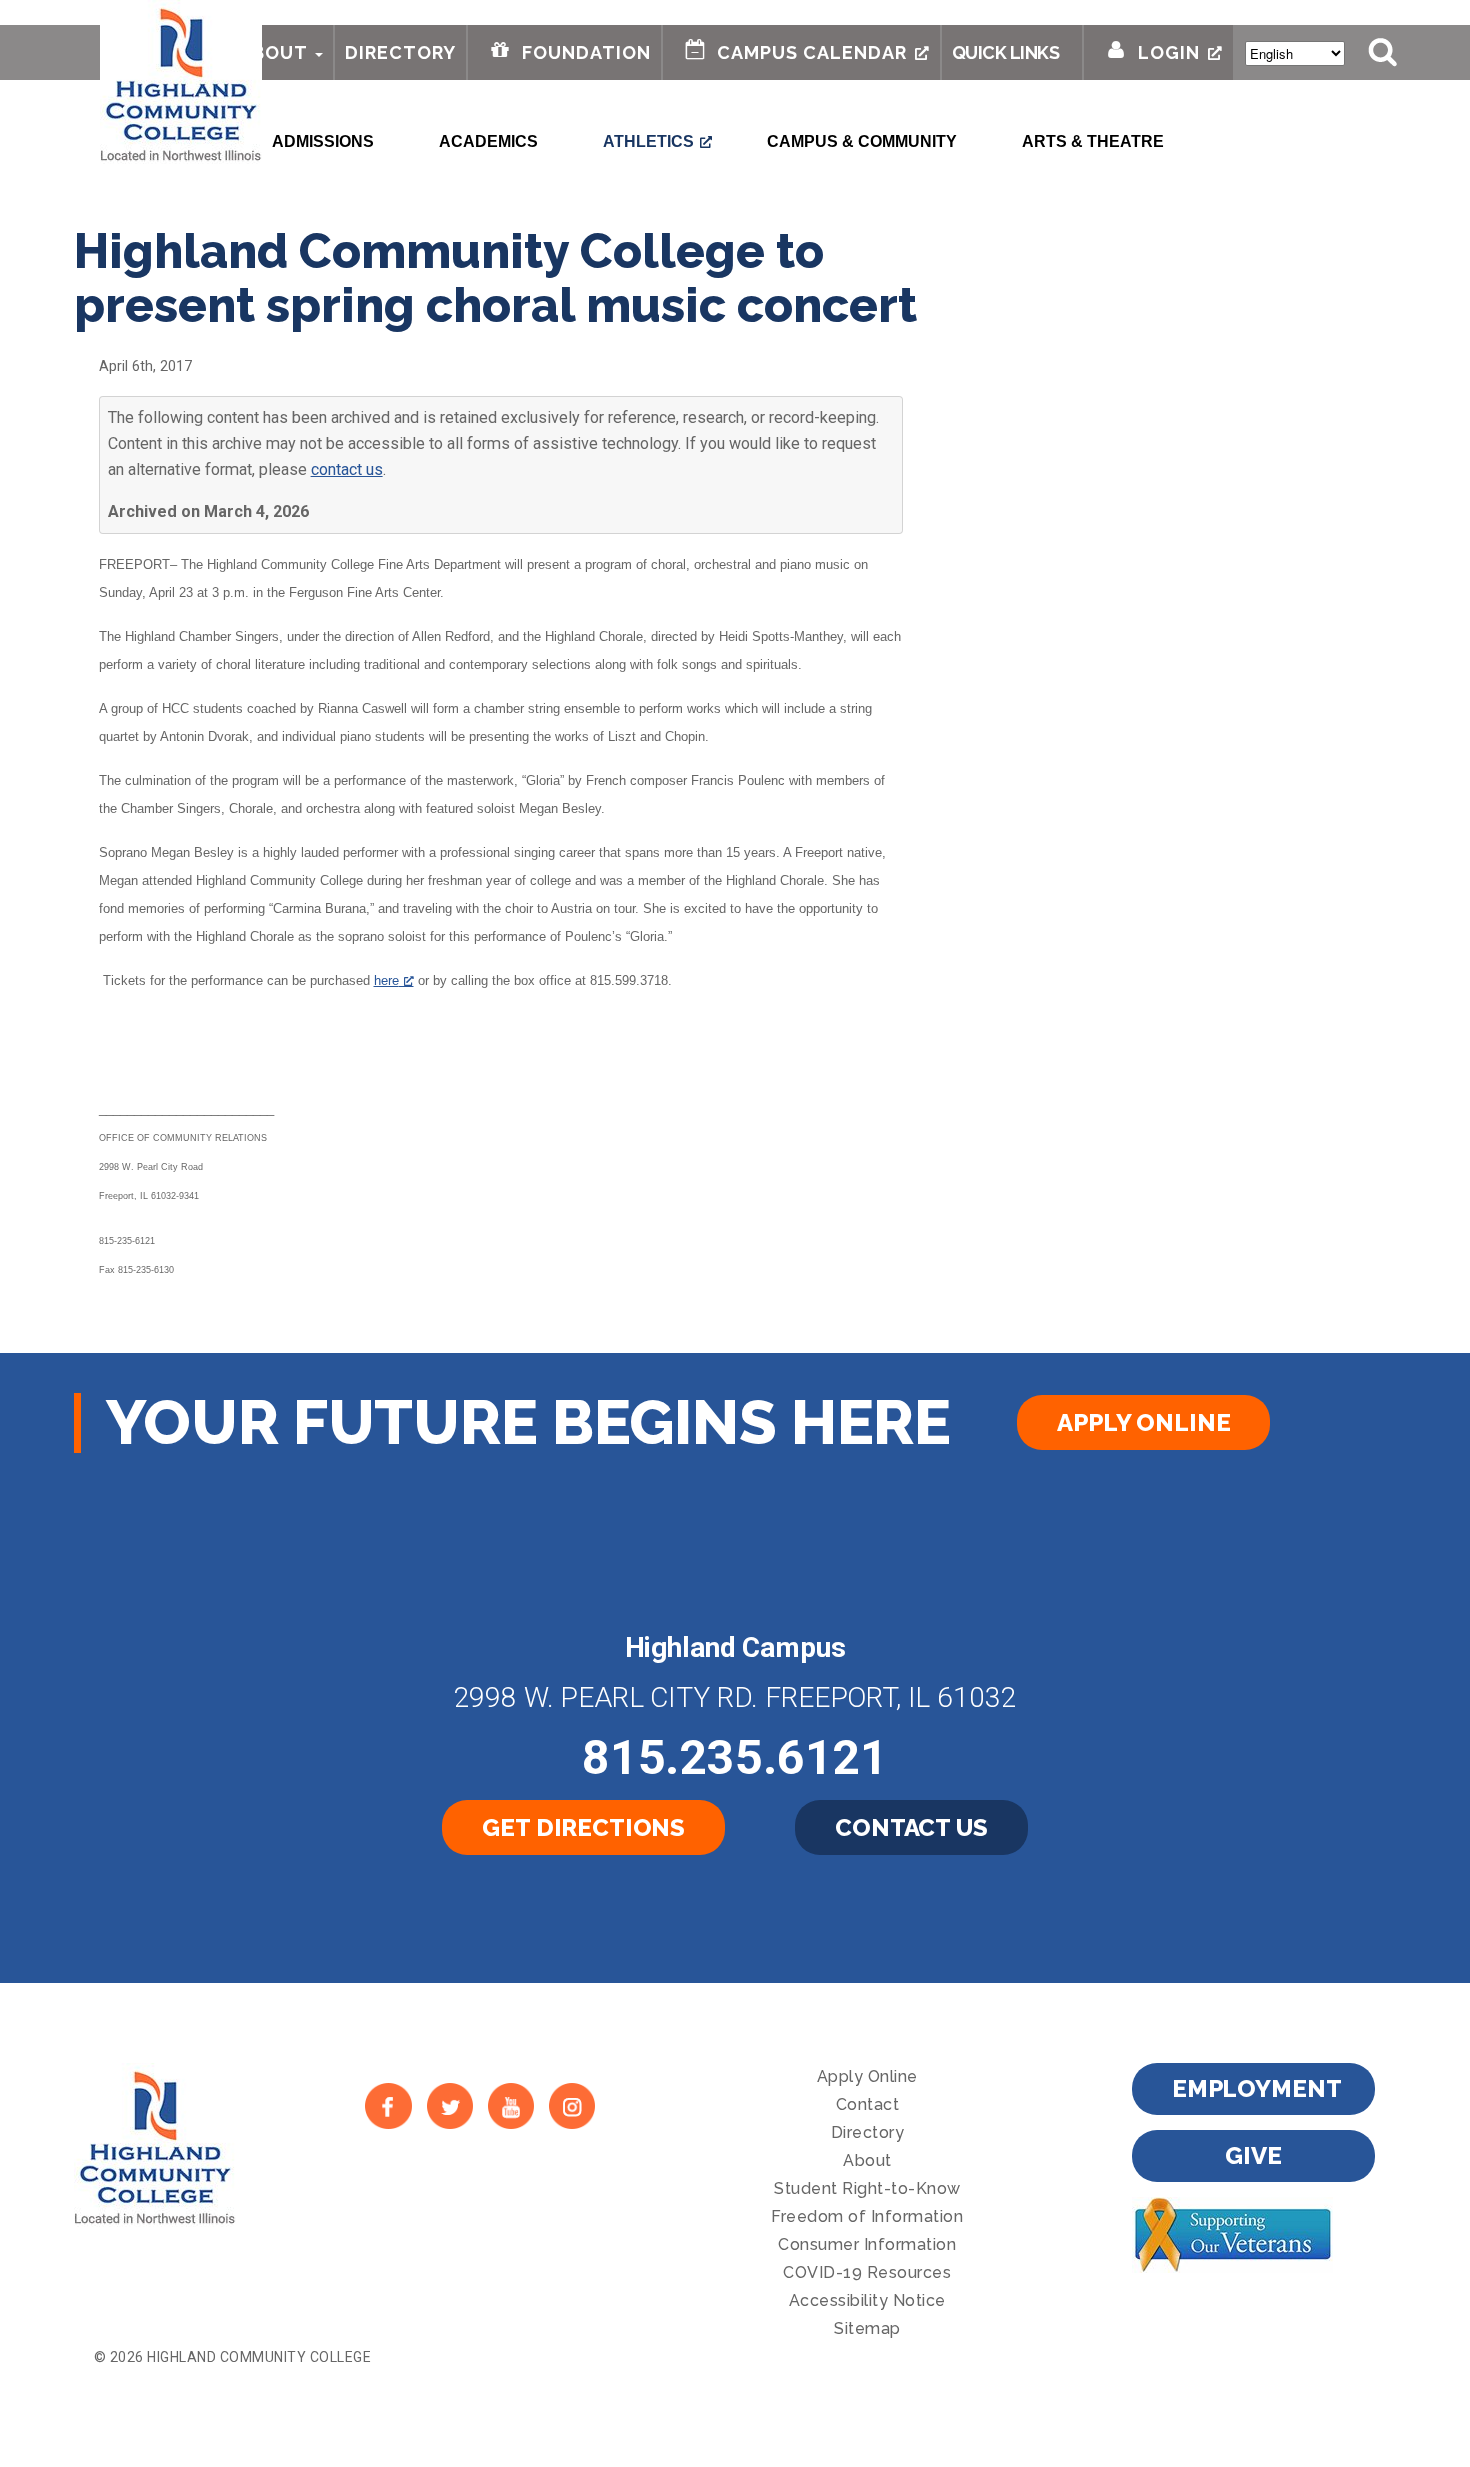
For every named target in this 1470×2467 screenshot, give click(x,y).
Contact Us (911, 1827)
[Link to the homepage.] (181, 82)
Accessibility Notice (867, 2300)
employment (1257, 2088)
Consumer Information (867, 2244)
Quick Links (1006, 52)
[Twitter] (449, 2105)
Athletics (648, 141)
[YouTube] (510, 2105)
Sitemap (867, 2328)
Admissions (323, 141)
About (273, 52)
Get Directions (583, 1827)
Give (1253, 2155)
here (386, 980)
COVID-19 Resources (867, 2272)
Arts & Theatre (1093, 141)
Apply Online (1143, 1422)
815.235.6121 (735, 1757)
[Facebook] (388, 2105)
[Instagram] (572, 2105)
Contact (868, 2104)
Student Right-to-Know (867, 2188)
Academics (488, 141)
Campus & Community (862, 141)
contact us (347, 469)
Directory (400, 52)
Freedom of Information (867, 2216)
